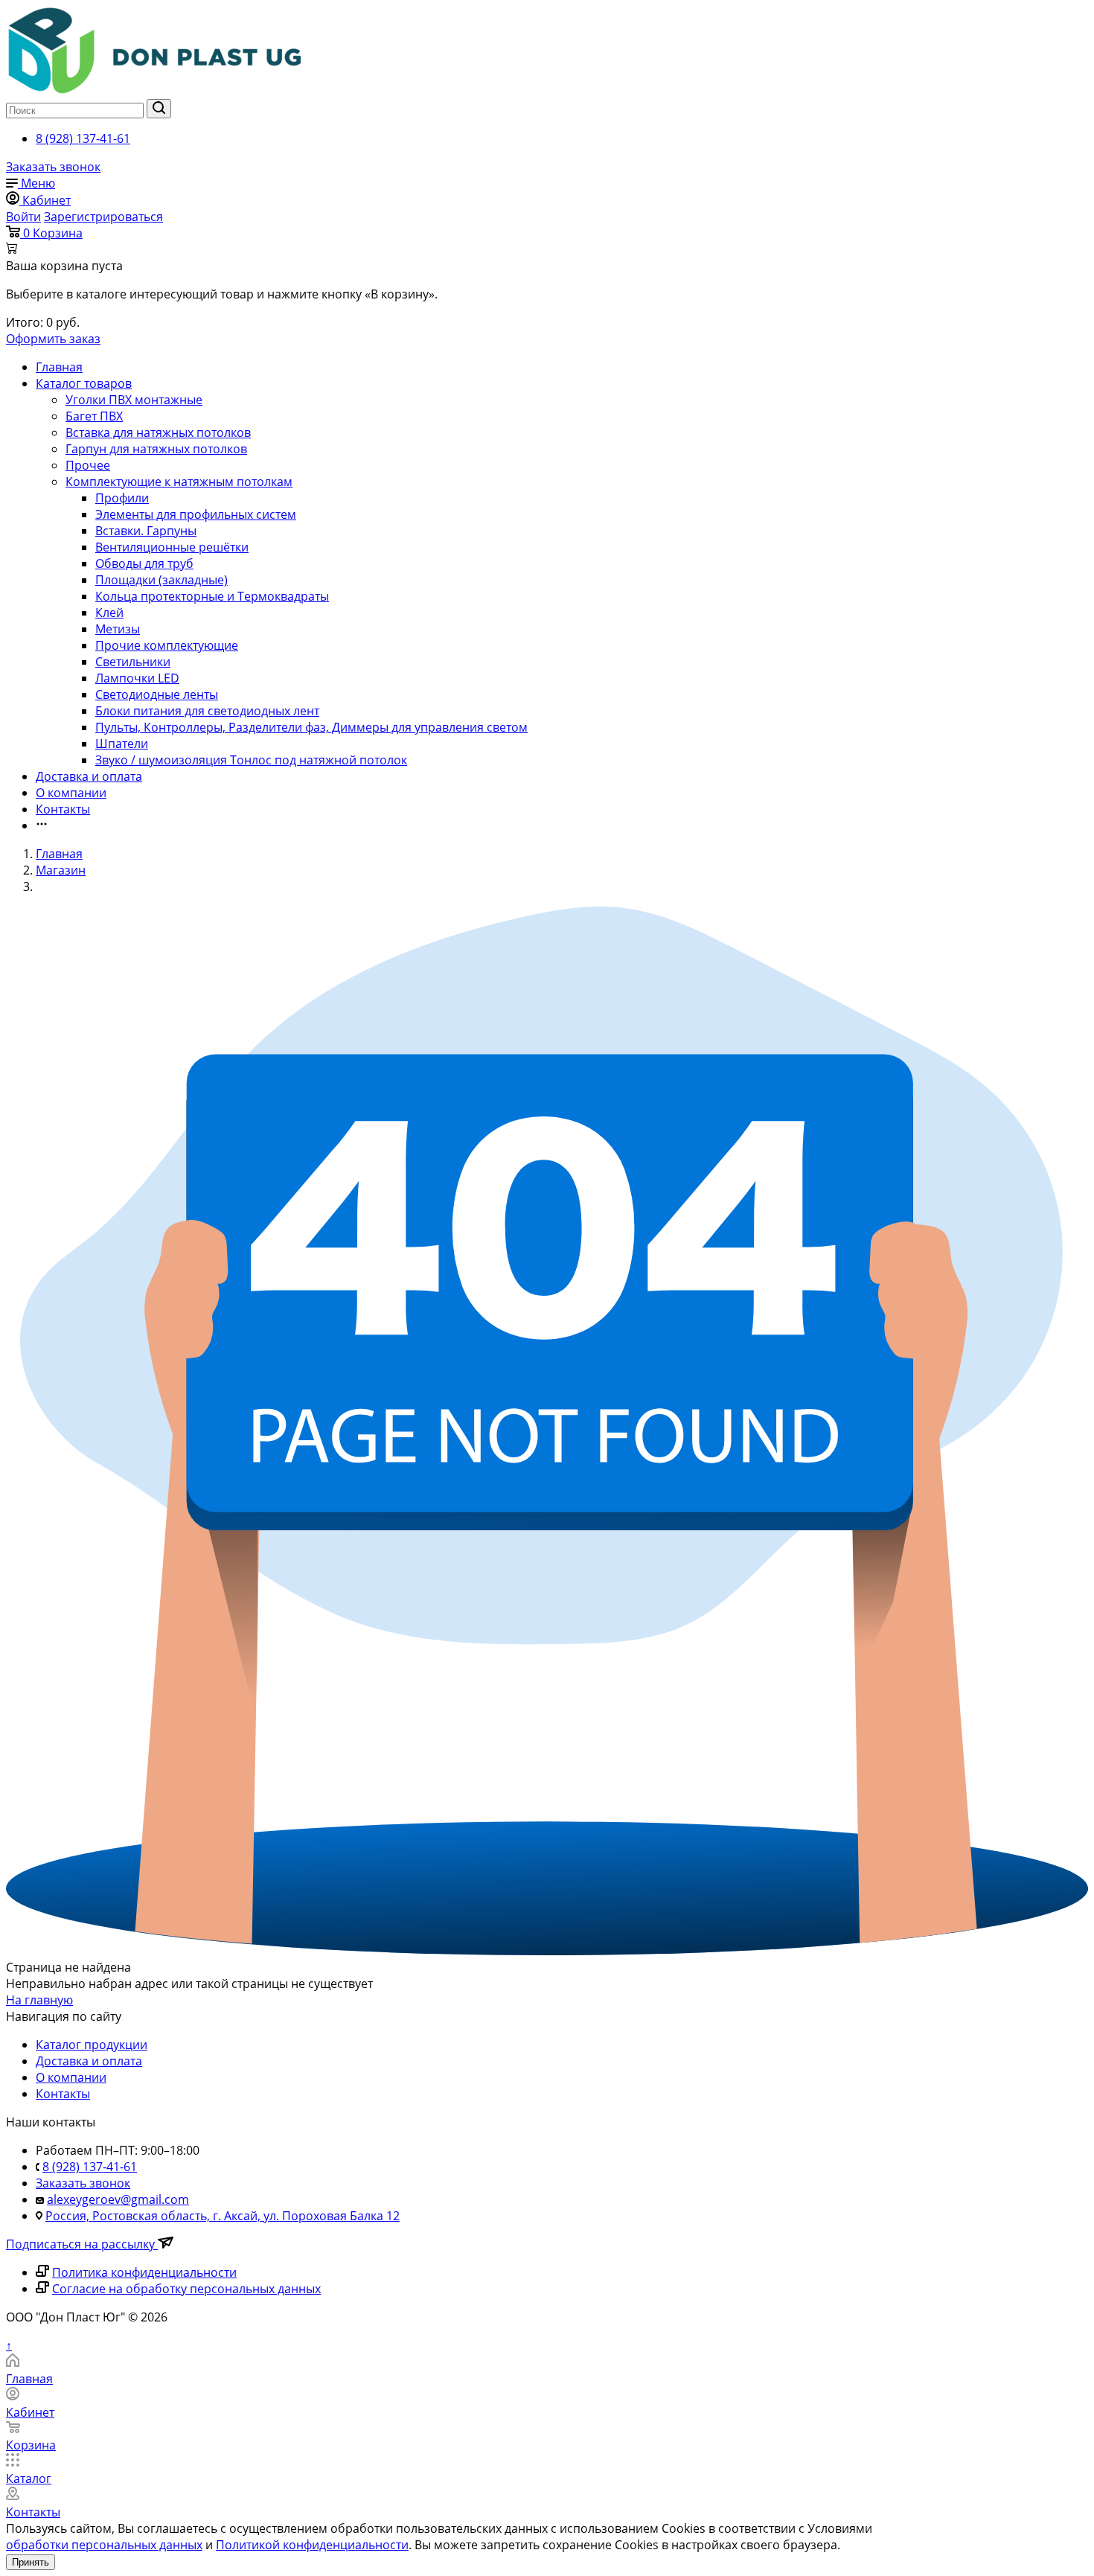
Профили (122, 498)
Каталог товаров (84, 383)
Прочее (88, 465)
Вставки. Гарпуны (146, 531)
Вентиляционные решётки (172, 547)
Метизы (118, 629)
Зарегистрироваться (103, 217)
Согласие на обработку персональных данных (186, 2289)
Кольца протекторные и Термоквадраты (212, 596)
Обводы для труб (144, 563)
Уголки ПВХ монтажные (134, 400)
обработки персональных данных (104, 2545)
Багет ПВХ (94, 416)
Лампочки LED (137, 678)
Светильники (133, 662)
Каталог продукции (92, 2045)
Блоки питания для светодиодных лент (207, 711)
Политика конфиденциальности (144, 2272)
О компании (71, 793)
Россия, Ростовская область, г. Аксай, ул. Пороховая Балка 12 (223, 2216)
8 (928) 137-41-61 (83, 138)
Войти (23, 217)
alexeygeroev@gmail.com (118, 2199)
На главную (39, 2000)
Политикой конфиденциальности (312, 2545)
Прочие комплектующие (167, 645)
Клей (109, 613)
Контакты (63, 809)
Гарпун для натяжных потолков (156, 449)
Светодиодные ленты (157, 694)
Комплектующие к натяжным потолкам (179, 482)
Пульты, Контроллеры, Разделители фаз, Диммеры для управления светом (311, 727)
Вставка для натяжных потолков (158, 432)
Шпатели (122, 744)
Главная (59, 367)
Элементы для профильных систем (196, 514)
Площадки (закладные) (161, 580)
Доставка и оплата (89, 776)
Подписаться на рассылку (82, 2244)
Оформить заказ (53, 339)
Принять (31, 2562)
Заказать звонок (53, 167)
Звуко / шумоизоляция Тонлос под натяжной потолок (251, 760)
